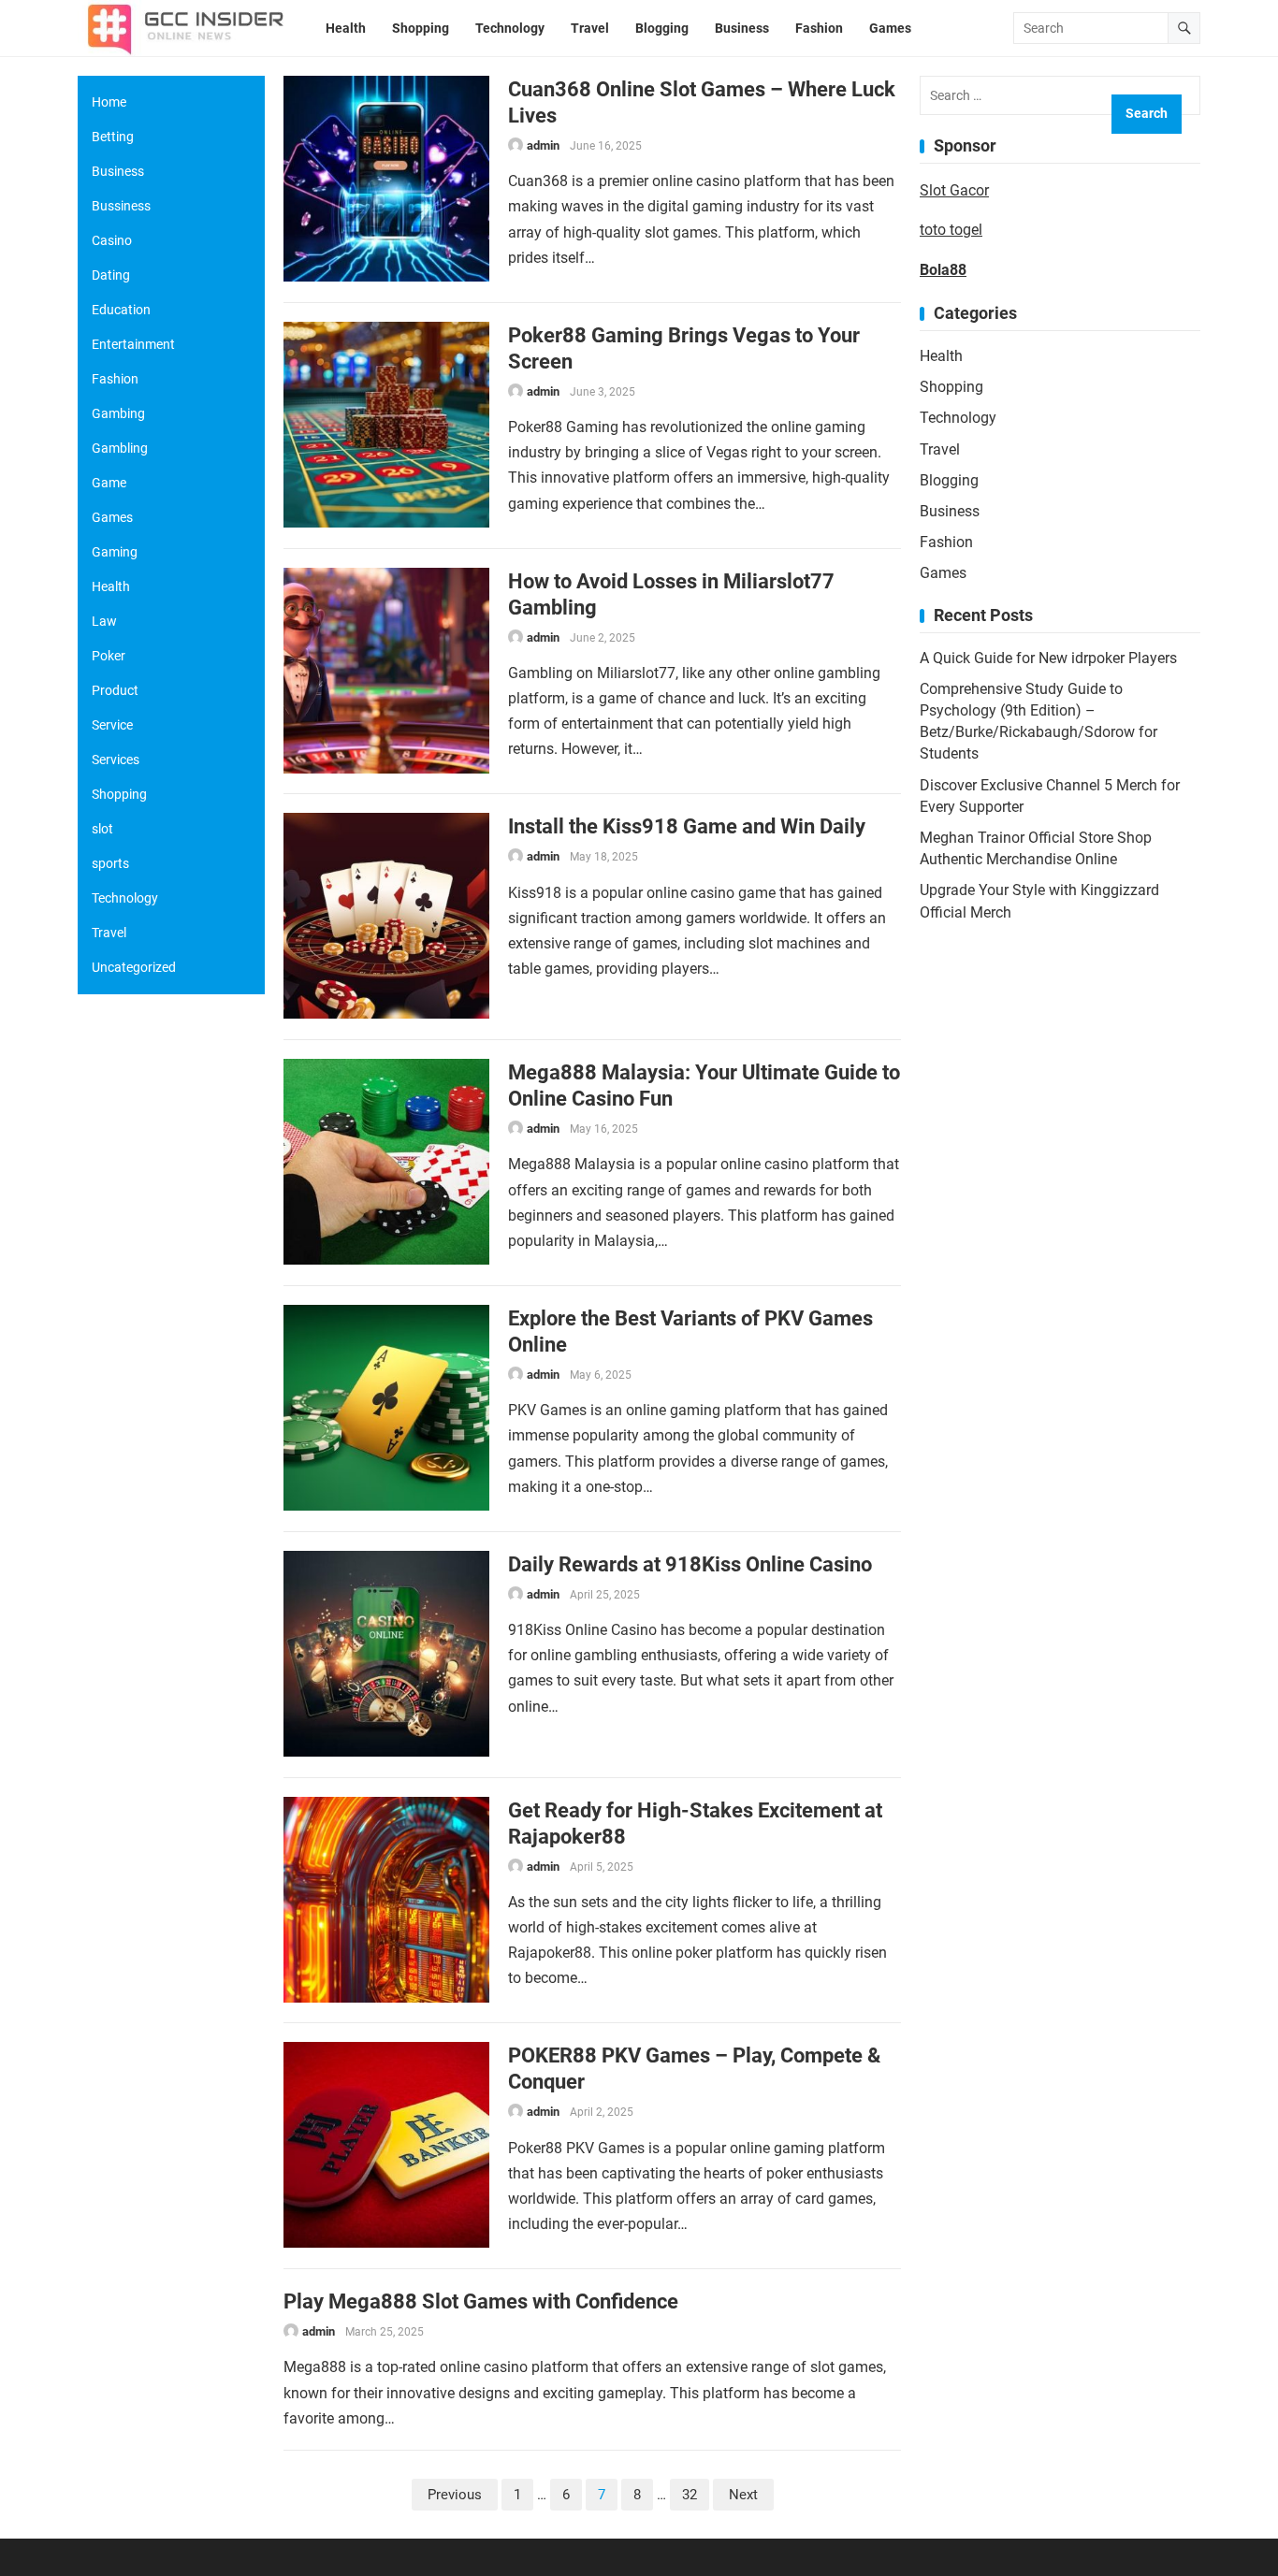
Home (109, 102)
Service (112, 725)
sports (110, 863)
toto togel (951, 230)
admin (543, 145)
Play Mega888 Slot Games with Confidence (481, 2301)
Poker (109, 656)
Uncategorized (134, 967)
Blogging (949, 480)
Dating (111, 275)
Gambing (118, 413)
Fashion (946, 542)
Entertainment (133, 344)
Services (116, 760)
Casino (112, 240)
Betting (113, 137)
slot (102, 829)
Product (115, 690)
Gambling (120, 448)
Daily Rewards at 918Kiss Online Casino (690, 1564)
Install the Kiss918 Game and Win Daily (687, 826)
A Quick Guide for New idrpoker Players (1048, 658)
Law (104, 621)
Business (950, 511)
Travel (940, 449)
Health (941, 356)
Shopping (951, 387)
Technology (958, 418)
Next (743, 2495)
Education (121, 310)
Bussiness (121, 206)
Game (109, 483)
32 (690, 2495)
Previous (455, 2495)
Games (943, 573)
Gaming (115, 552)
